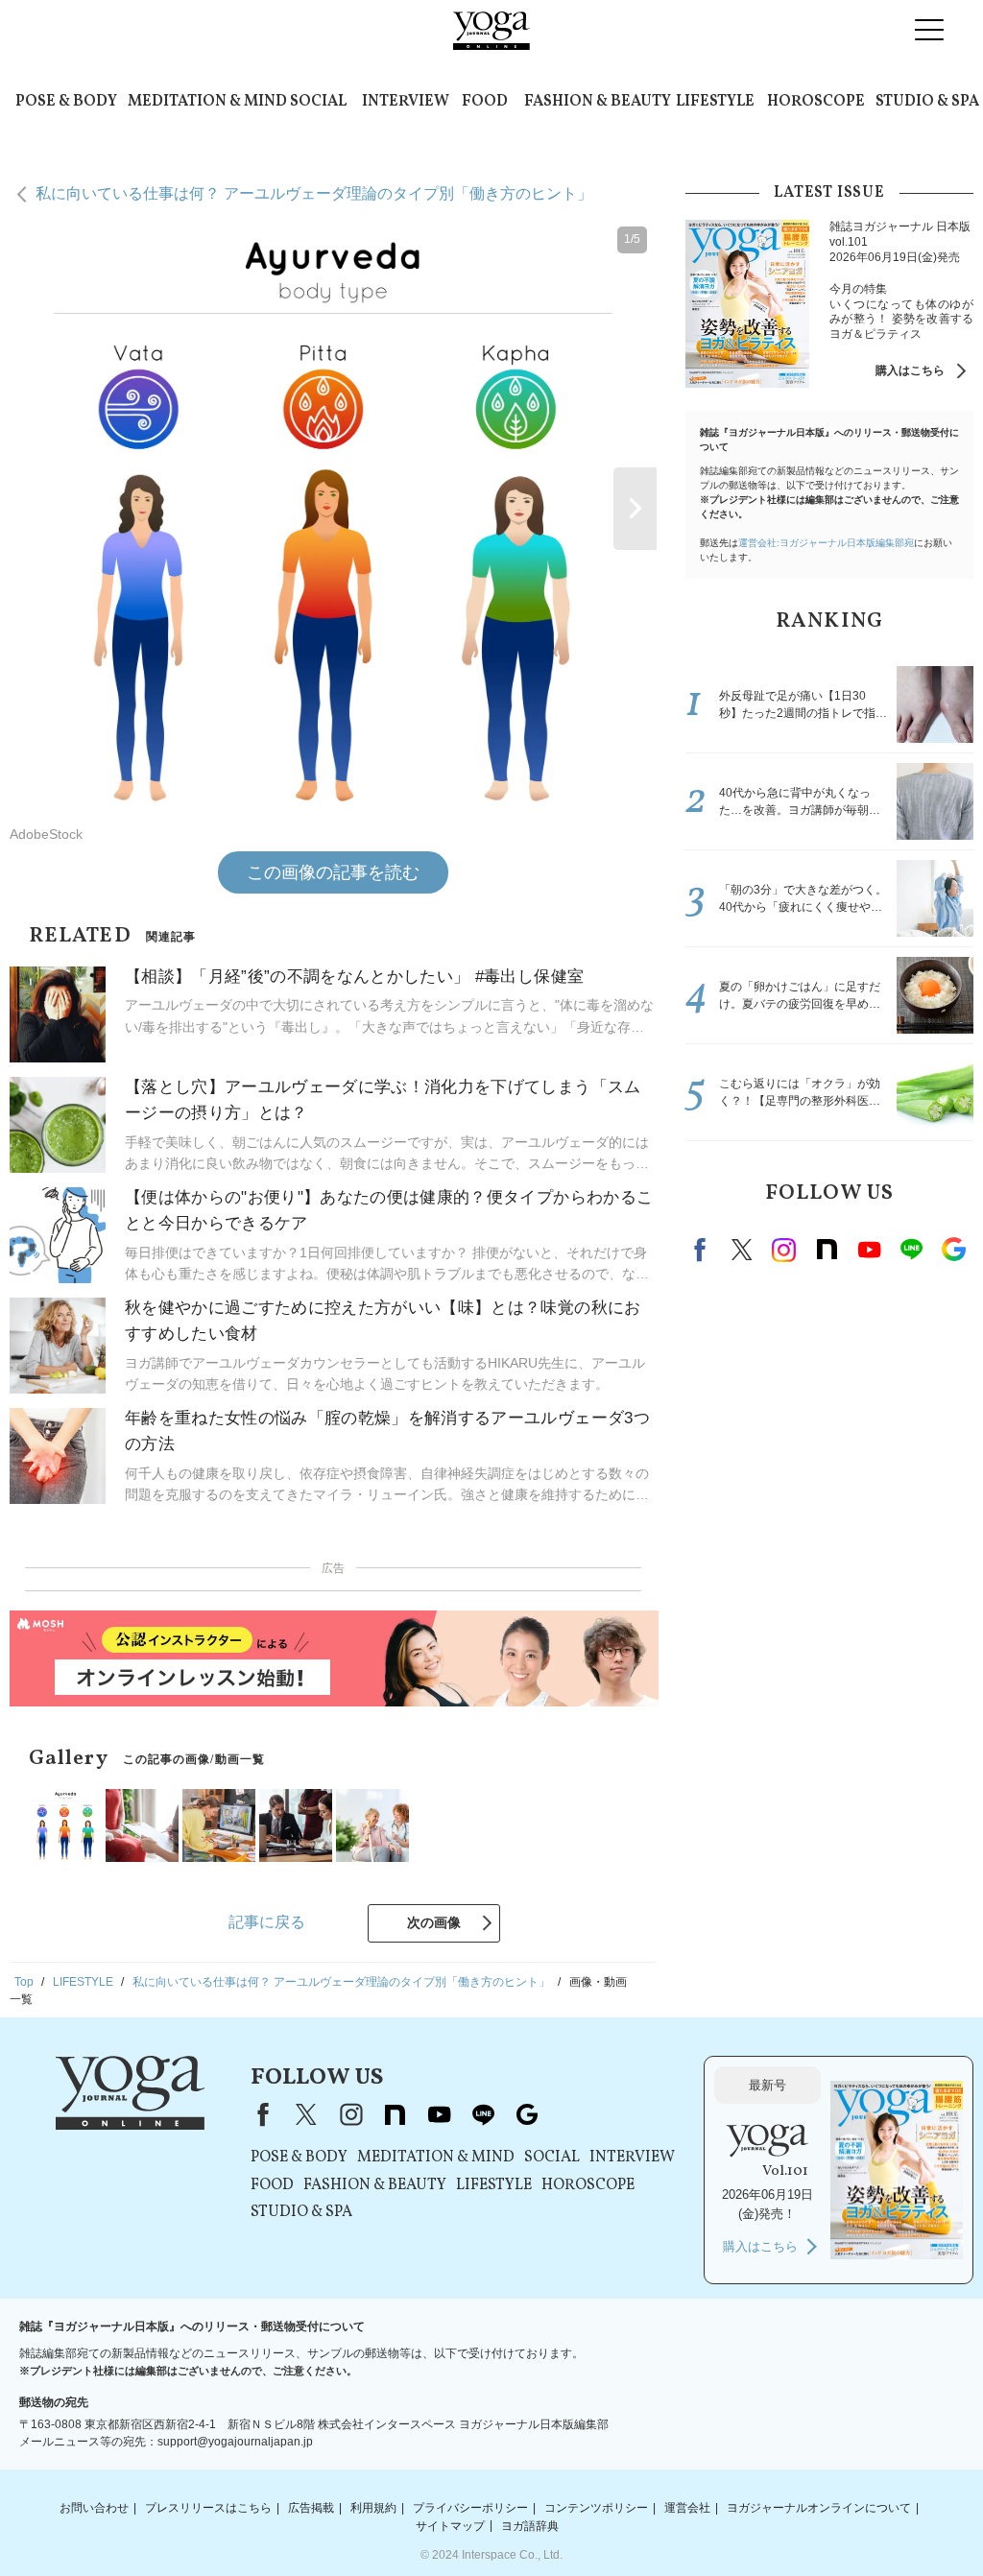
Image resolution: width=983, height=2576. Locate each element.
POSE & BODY (66, 102)
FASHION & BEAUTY (598, 102)
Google (953, 1250)
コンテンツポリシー (596, 2508)
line (911, 1250)
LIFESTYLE (715, 102)
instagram (784, 1250)
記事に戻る (267, 1922)
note (827, 1250)
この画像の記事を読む (333, 872)
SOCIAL (318, 102)
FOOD (485, 102)
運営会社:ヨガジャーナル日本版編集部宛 (826, 543)
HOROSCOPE (816, 102)
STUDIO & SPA (927, 102)
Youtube (869, 1250)
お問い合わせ (94, 2508)
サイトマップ (450, 2525)
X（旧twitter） (742, 1250)
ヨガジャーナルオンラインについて (819, 2508)
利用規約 (373, 2508)
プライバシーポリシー (470, 2508)
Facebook (703, 1250)
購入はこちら (910, 370)
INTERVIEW (406, 102)
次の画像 (434, 1922)
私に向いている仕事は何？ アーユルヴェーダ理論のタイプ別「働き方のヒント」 (314, 193)
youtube (439, 2114)
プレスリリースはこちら (208, 2508)
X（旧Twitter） (306, 2114)
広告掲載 (311, 2508)
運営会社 (687, 2508)
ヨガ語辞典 (530, 2525)
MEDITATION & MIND (207, 102)
